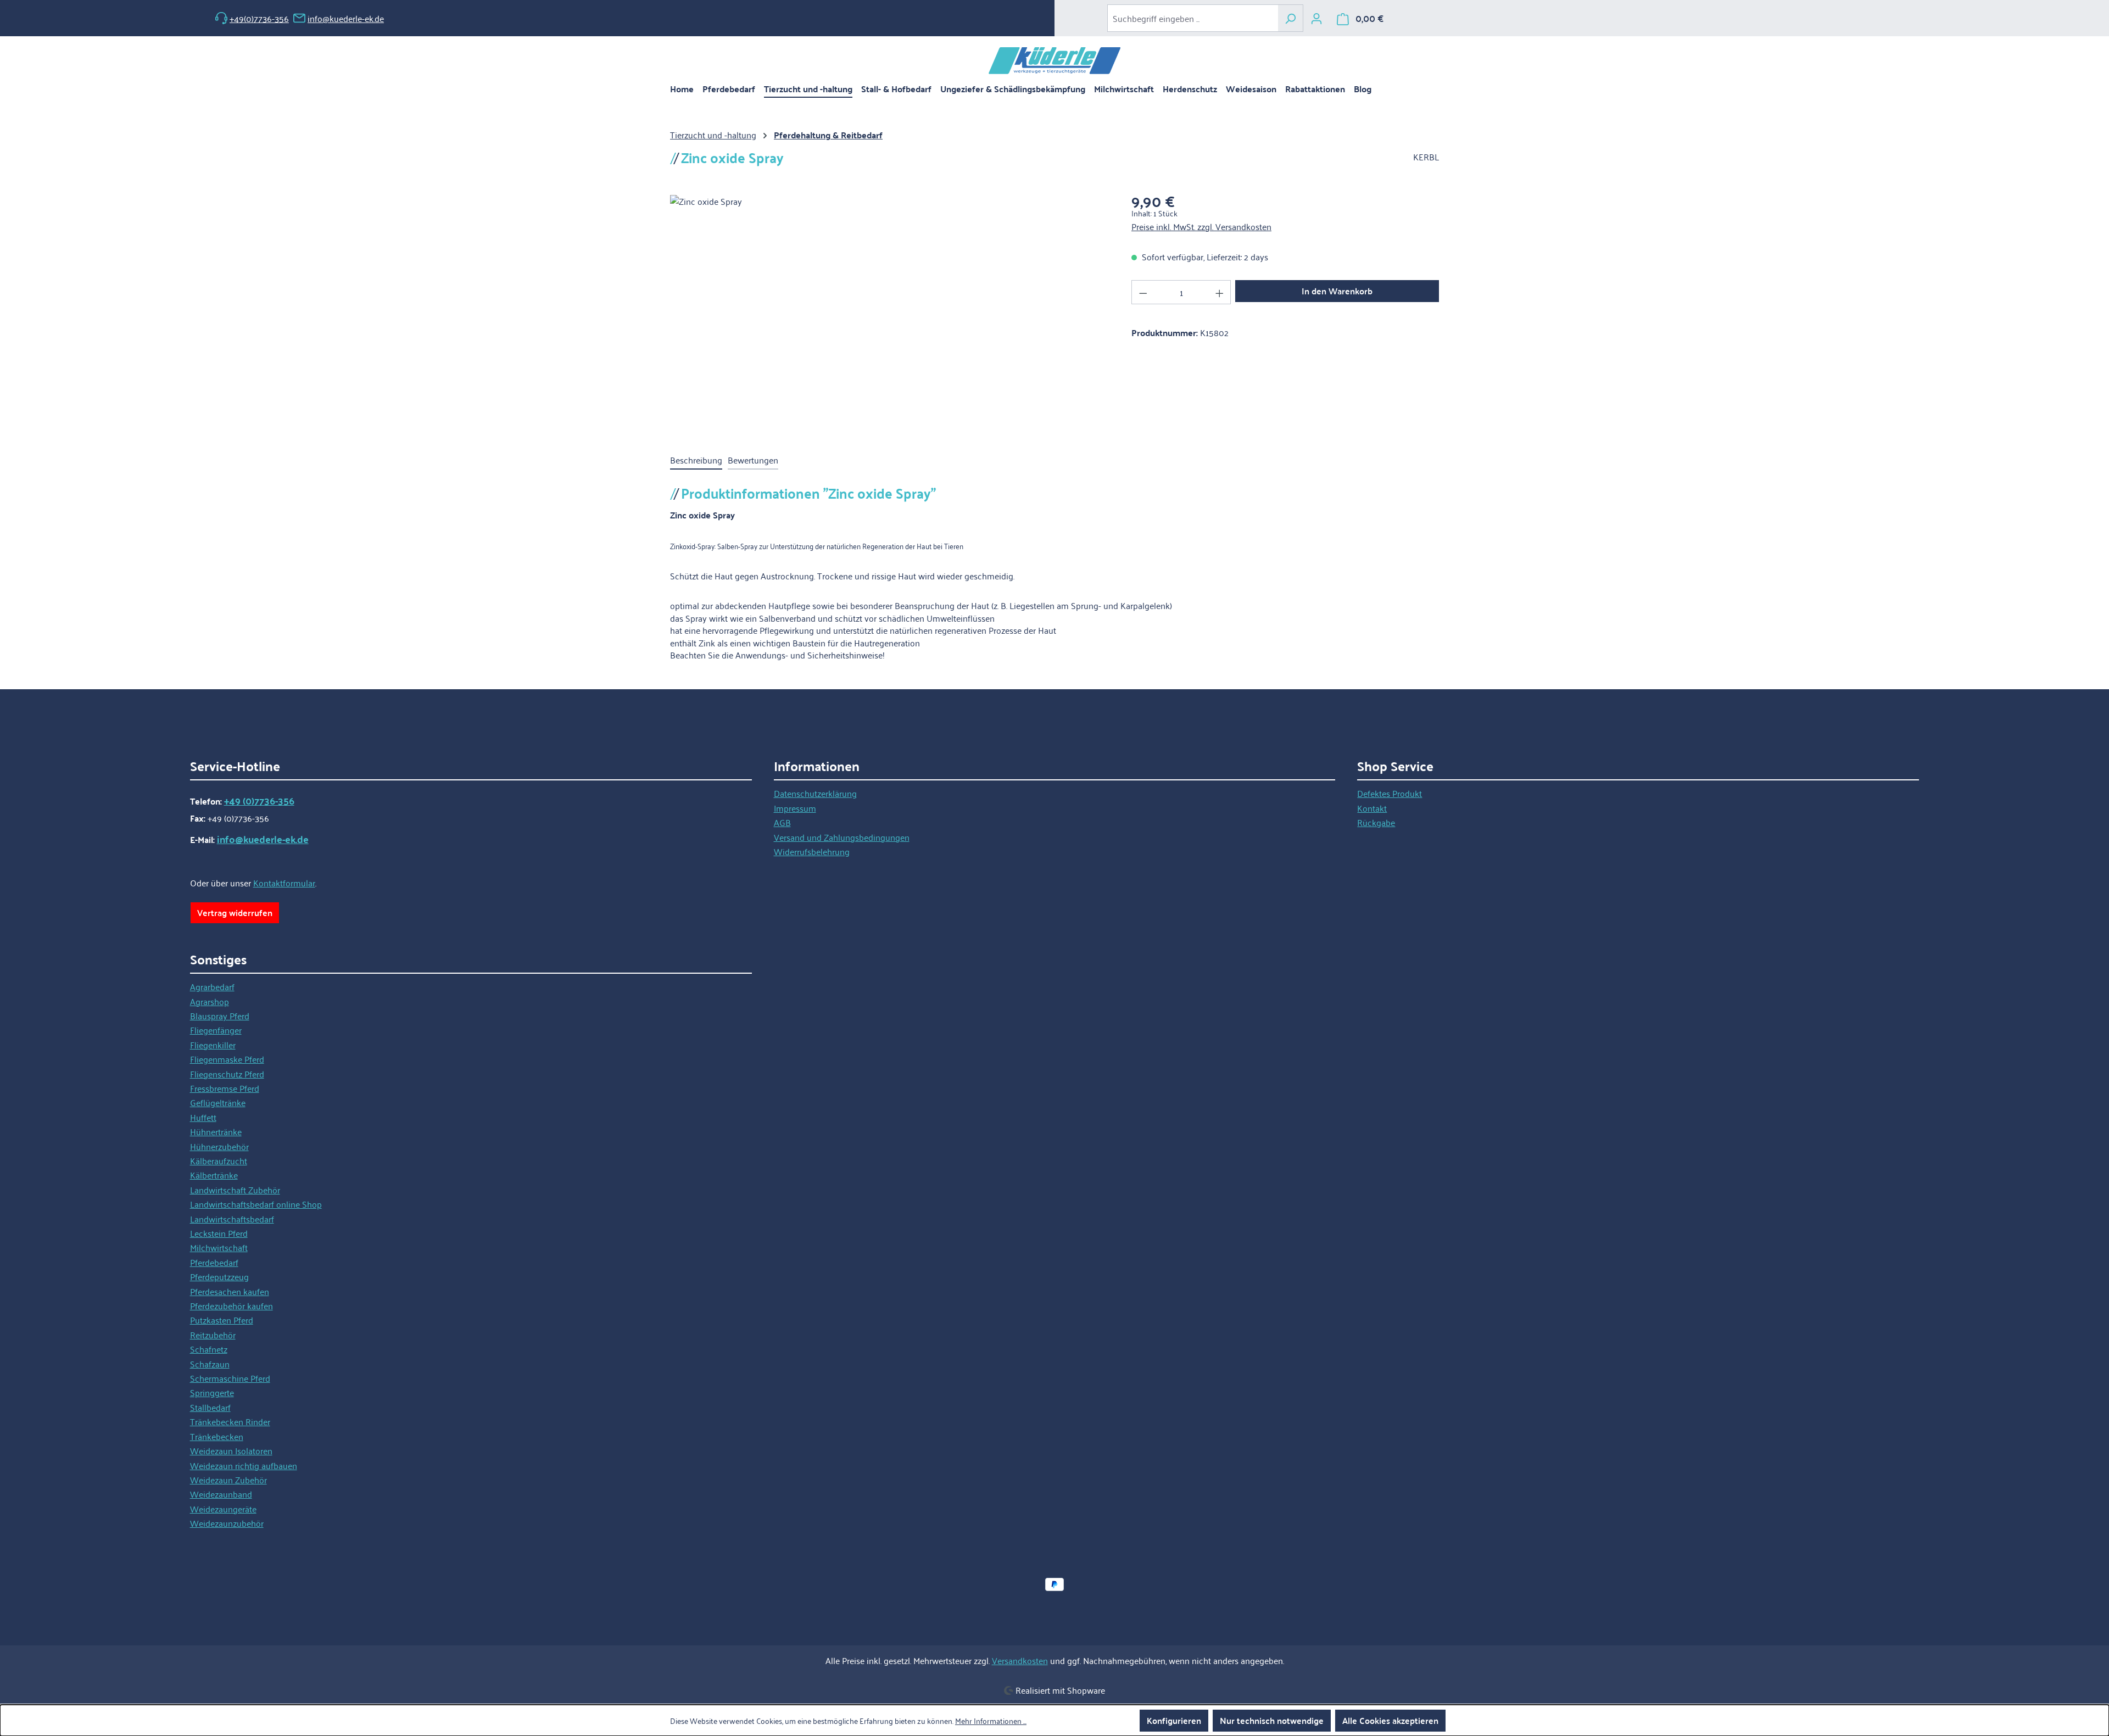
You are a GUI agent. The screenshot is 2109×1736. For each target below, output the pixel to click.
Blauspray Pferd (220, 1015)
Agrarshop (210, 1001)
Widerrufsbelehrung (812, 851)
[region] (890, 313)
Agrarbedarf (212, 986)
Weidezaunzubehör (227, 1523)
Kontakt (1372, 808)
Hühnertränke (216, 1131)
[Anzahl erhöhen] (1220, 292)
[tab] (696, 460)
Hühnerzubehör (219, 1146)
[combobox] (1193, 18)
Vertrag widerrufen (235, 912)
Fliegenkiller (213, 1045)
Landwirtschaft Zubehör (235, 1190)
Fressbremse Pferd (225, 1088)
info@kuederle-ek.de (346, 18)
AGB (782, 822)
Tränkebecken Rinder (230, 1421)
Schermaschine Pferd (230, 1378)
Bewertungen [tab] (753, 460)
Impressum (795, 808)
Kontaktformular (284, 883)
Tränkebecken (217, 1436)
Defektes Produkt (1390, 793)
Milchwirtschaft (219, 1247)
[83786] (889, 313)
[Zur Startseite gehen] (1054, 61)
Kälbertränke (214, 1175)
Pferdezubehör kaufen (231, 1305)
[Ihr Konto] (1316, 18)
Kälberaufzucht (219, 1160)
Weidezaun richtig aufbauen (244, 1465)
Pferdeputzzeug (219, 1276)
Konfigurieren (1174, 1720)
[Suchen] (1290, 18)
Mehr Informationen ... (991, 1721)
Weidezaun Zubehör (228, 1480)
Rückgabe (1376, 822)
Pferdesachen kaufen (230, 1291)
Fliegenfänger (216, 1030)
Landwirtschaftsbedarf (232, 1219)
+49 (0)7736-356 (259, 801)
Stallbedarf (210, 1407)
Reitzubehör (213, 1335)
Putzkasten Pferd (222, 1320)
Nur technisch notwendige (1272, 1720)
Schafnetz (209, 1349)
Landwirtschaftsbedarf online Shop (256, 1204)
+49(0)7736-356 (259, 18)
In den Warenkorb (1337, 291)
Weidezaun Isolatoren (231, 1450)
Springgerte (212, 1392)
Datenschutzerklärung (815, 793)
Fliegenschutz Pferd (227, 1074)
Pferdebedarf (214, 1262)
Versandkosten (1020, 1660)
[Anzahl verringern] (1143, 292)
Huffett (203, 1117)
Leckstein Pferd (219, 1233)
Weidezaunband (221, 1494)
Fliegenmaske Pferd (227, 1059)
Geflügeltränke (218, 1102)
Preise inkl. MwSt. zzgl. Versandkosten (1201, 226)
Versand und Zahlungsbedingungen (842, 837)
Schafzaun (210, 1364)
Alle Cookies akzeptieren (1390, 1720)
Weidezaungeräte (223, 1509)
